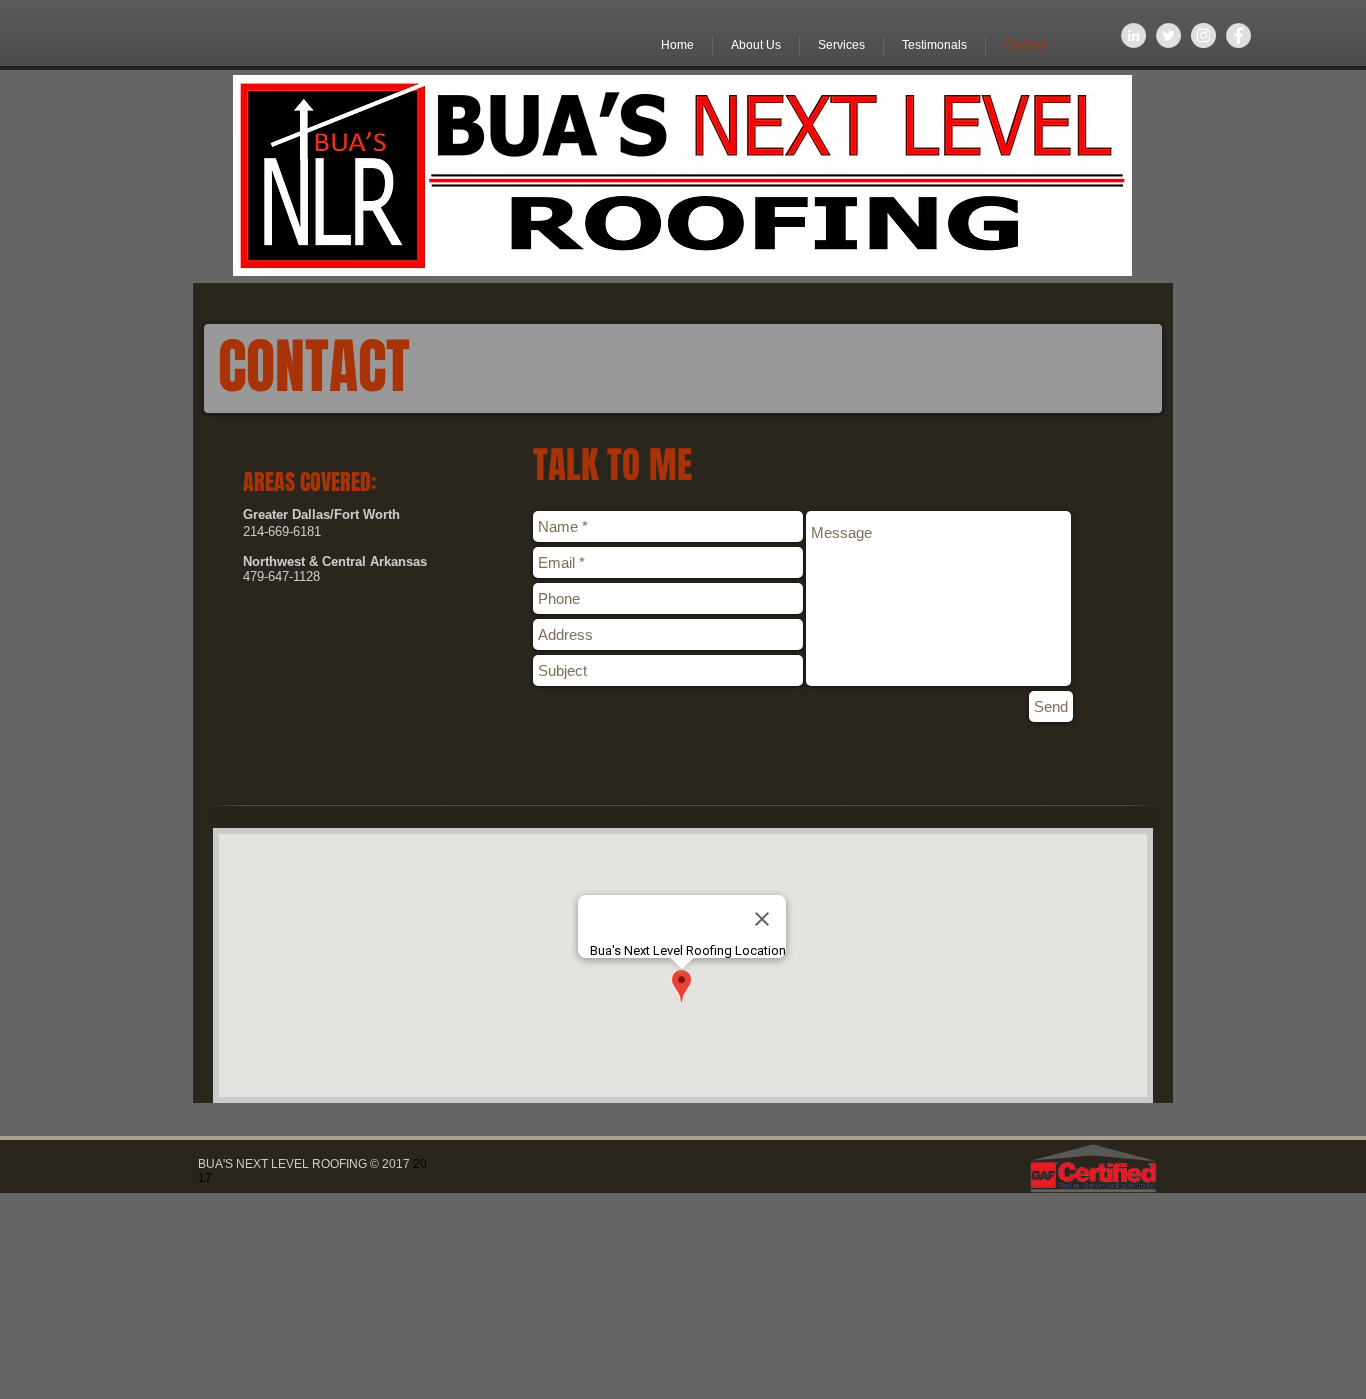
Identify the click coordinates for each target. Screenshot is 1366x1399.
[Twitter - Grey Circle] (1168, 35)
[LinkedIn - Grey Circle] (1133, 35)
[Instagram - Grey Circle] (1203, 35)
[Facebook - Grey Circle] (1238, 35)
